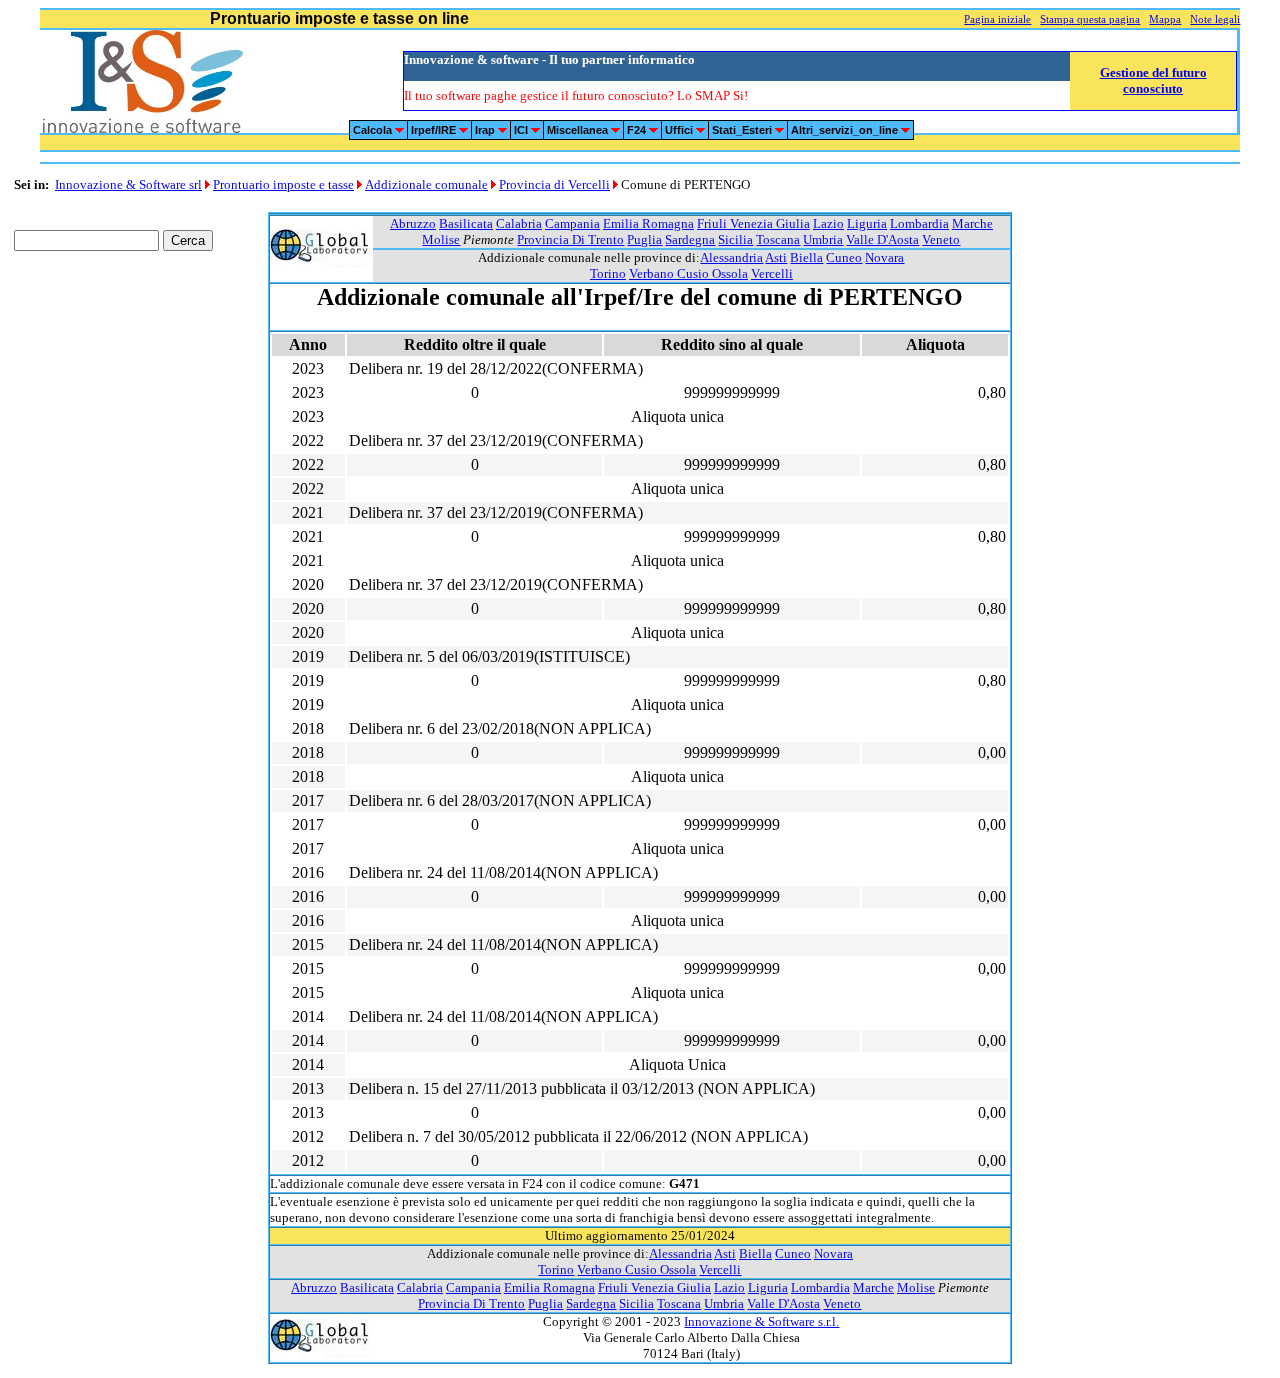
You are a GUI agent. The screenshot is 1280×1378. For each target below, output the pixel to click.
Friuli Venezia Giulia (753, 223)
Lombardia (919, 223)
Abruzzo (413, 223)
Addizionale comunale (426, 184)
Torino (608, 273)
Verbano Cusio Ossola (688, 273)
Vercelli (772, 273)
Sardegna (690, 239)
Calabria (519, 223)
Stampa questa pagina (1090, 19)
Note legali (1215, 19)
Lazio (828, 223)
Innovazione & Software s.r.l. (761, 1321)
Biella (806, 257)
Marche (972, 223)
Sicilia (735, 239)
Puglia (644, 239)
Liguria (867, 223)
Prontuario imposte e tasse (283, 184)
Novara (884, 257)
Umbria (823, 239)
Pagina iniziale (997, 19)
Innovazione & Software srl (128, 184)
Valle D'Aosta (882, 239)
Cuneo (844, 257)
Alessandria (731, 257)
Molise (441, 239)
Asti (776, 257)
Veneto (941, 239)
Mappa (1165, 19)
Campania (572, 223)
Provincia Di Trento (570, 239)
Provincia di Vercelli (554, 184)
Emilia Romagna (648, 223)
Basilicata (466, 223)
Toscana (778, 239)
